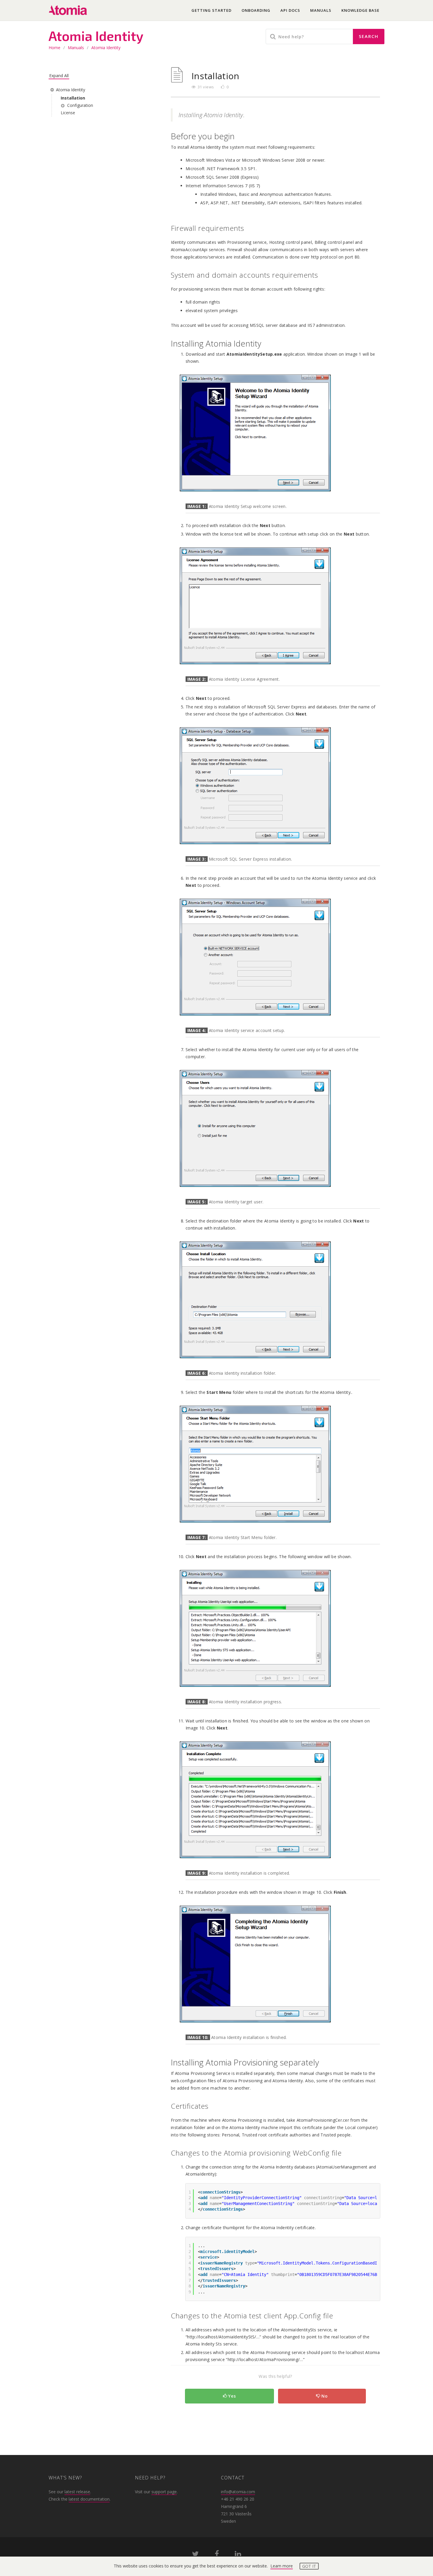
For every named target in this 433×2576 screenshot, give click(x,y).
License (68, 113)
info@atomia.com (238, 2492)
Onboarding (256, 10)
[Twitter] (195, 2555)
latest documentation (89, 2499)
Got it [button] (309, 2566)
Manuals (321, 10)
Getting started (211, 10)
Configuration (80, 105)
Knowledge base (360, 10)
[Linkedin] (238, 2555)
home (54, 48)
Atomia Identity (106, 48)
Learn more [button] (282, 2566)
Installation (73, 98)
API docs (290, 10)
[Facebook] (217, 2555)
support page (164, 2492)
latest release (77, 2492)
